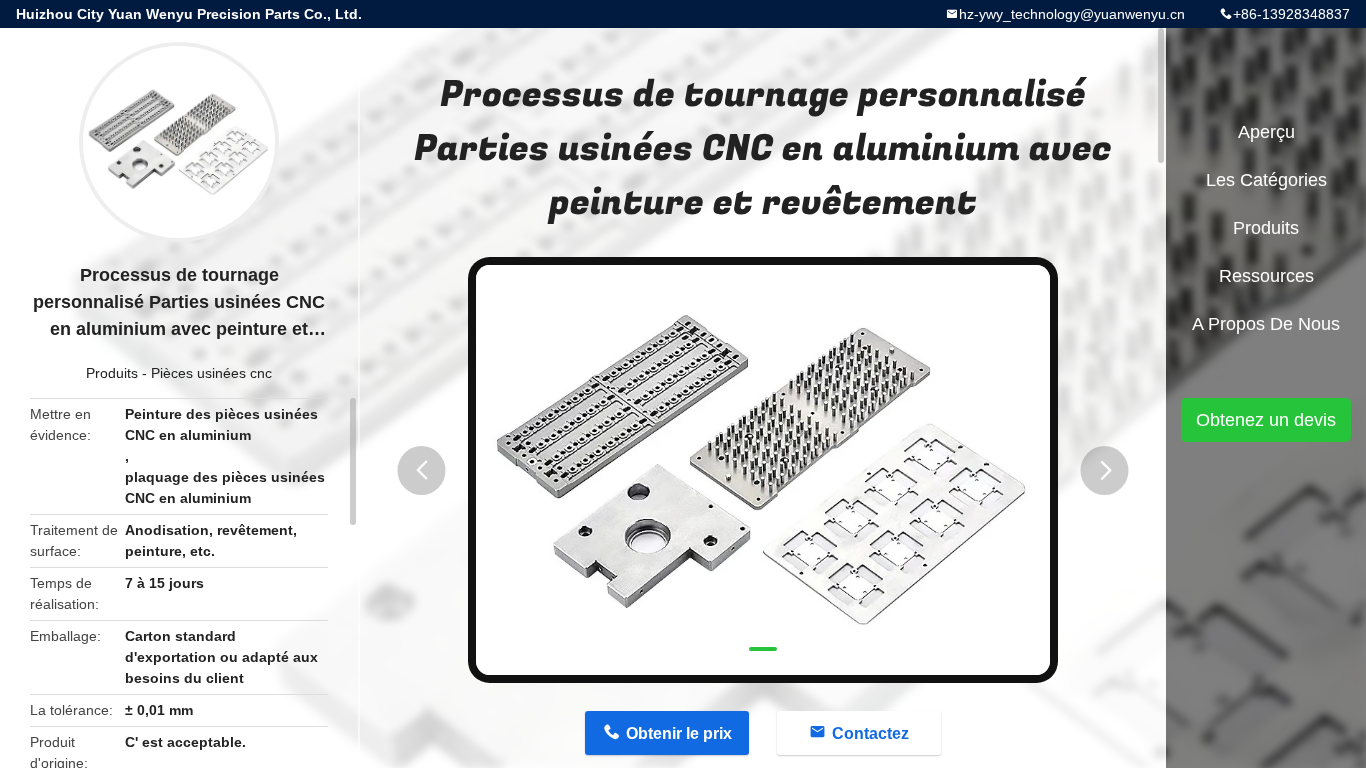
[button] (422, 470)
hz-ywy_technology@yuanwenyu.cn (1072, 14)
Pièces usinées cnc (211, 373)
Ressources (1266, 276)
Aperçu (1266, 132)
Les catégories (1266, 180)
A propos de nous (1266, 324)
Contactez (870, 733)
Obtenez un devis (1266, 420)
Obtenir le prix (679, 733)
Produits (112, 373)
